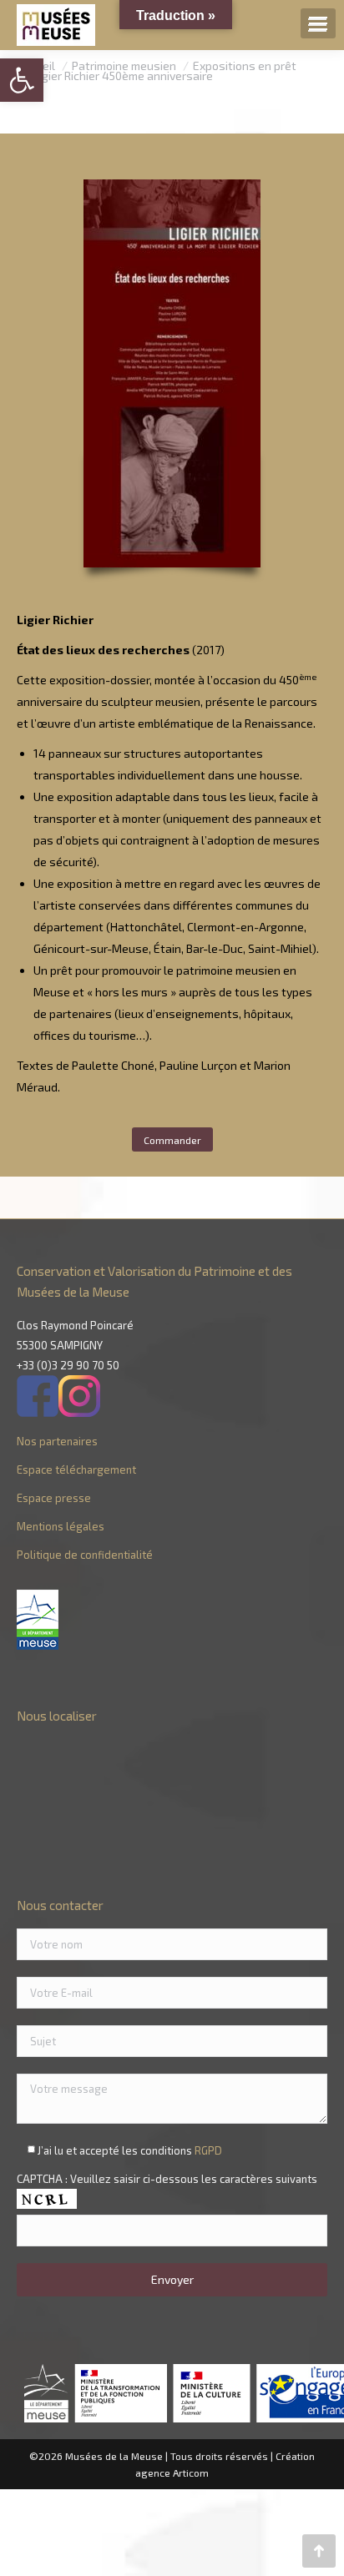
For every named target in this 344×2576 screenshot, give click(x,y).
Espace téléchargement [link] (76, 1469)
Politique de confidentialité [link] (85, 1555)
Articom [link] (191, 2473)
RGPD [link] (208, 2150)
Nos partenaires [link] (57, 1441)
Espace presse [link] (54, 1498)
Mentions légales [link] (61, 1526)
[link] (22, 80)
